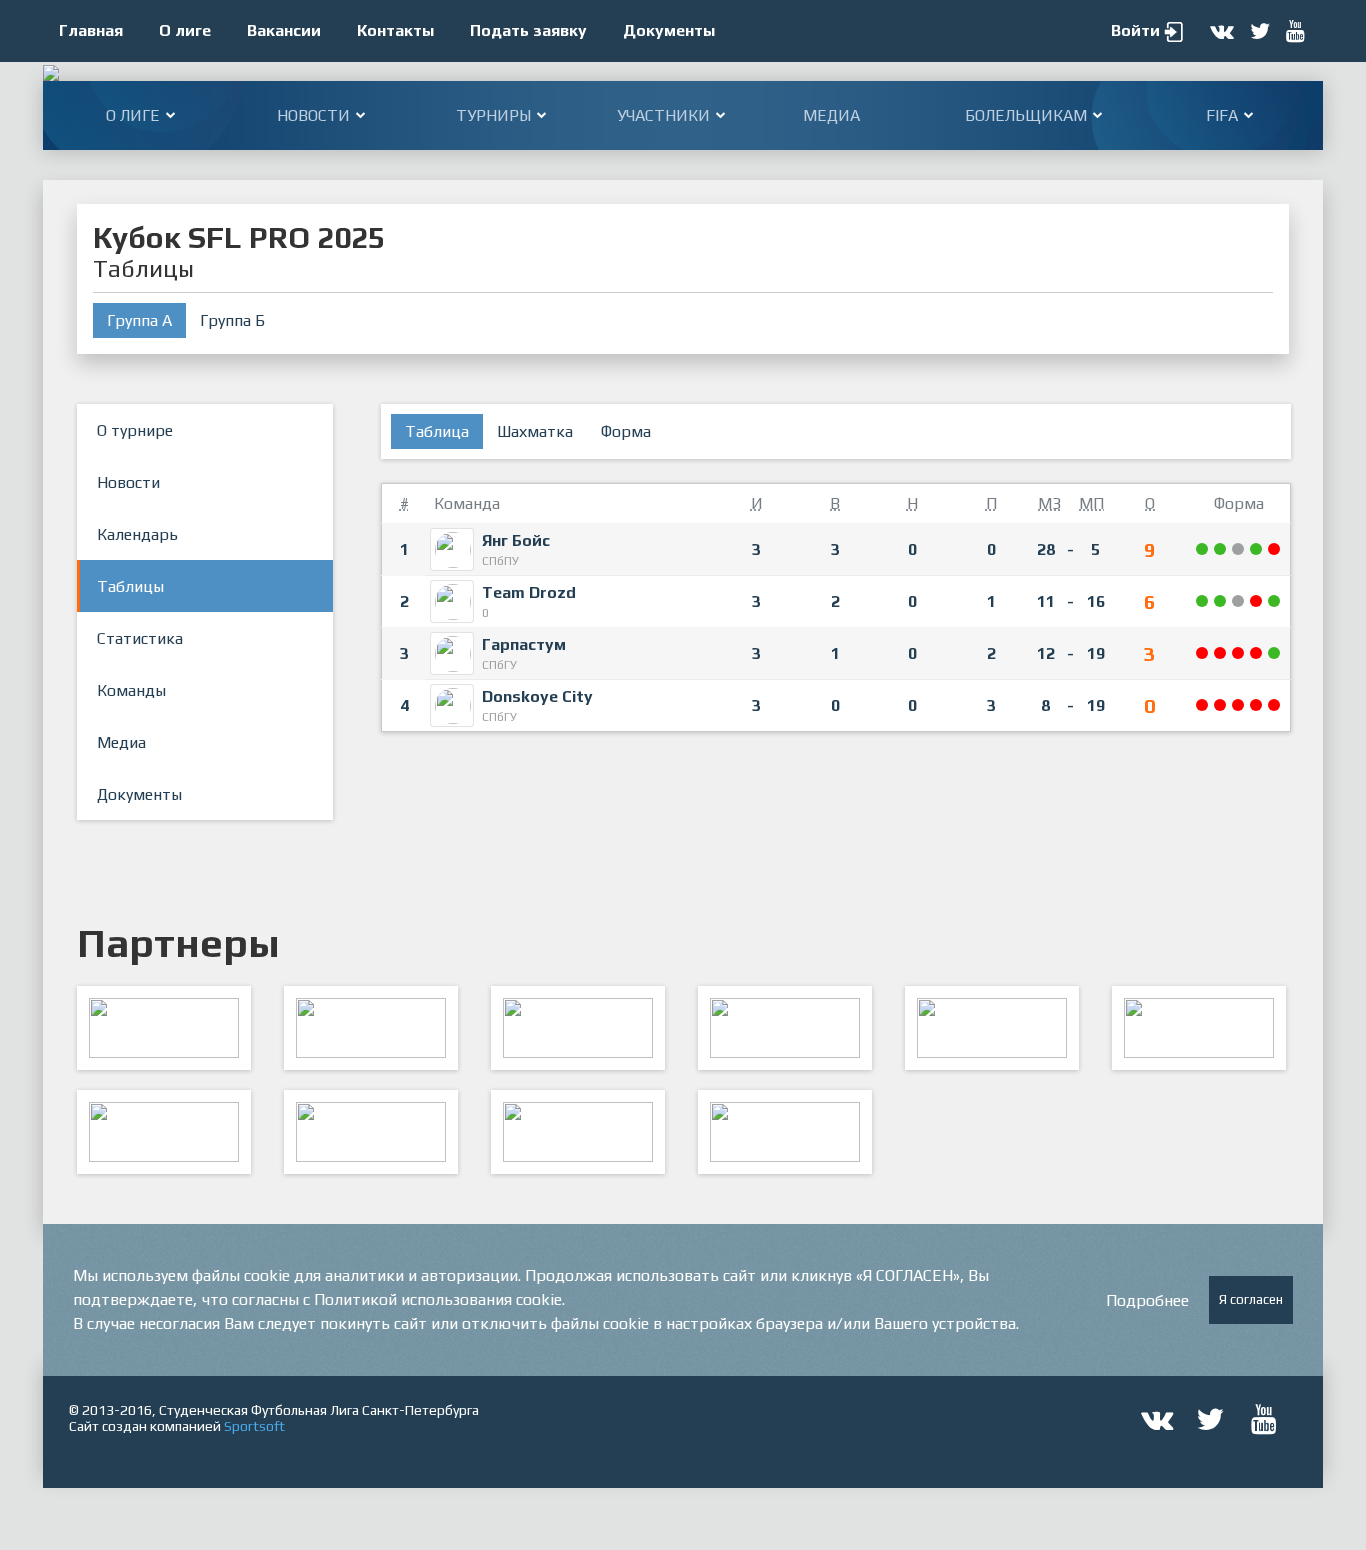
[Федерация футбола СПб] (371, 1028)
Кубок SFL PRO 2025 (239, 237)
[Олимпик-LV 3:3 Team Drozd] (1239, 601)
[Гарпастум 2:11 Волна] (1239, 653)
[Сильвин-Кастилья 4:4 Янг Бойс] (1257, 549)
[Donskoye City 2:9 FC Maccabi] (1257, 705)
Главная (91, 30)
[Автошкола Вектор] (1199, 1028)
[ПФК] (785, 1028)
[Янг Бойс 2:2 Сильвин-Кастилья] (1239, 549)
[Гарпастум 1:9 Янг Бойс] (1203, 549)
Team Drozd (529, 592)
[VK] (578, 1132)
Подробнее (1147, 1300)
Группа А (139, 320)
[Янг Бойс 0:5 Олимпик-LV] (1275, 549)
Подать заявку (528, 30)
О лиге (185, 30)
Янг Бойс (516, 540)
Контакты (395, 30)
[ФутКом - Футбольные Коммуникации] (785, 1132)
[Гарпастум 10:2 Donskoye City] (1275, 653)
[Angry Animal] (992, 1028)
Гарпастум (524, 644)
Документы (669, 30)
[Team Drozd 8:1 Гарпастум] (1221, 601)
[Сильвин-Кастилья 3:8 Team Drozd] (1275, 601)
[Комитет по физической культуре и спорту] (164, 1028)
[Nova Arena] (578, 1028)
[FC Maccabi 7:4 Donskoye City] (1239, 705)
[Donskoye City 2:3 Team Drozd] (1203, 601)
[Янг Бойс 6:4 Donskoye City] (1221, 549)
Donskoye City (537, 696)
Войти (1135, 30)
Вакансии (284, 30)
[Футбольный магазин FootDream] (164, 1132)
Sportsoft (254, 1426)
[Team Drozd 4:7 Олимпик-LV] (1257, 601)
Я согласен (1251, 1299)
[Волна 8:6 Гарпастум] (1257, 653)
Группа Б (232, 320)
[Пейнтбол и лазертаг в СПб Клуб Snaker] (371, 1132)
